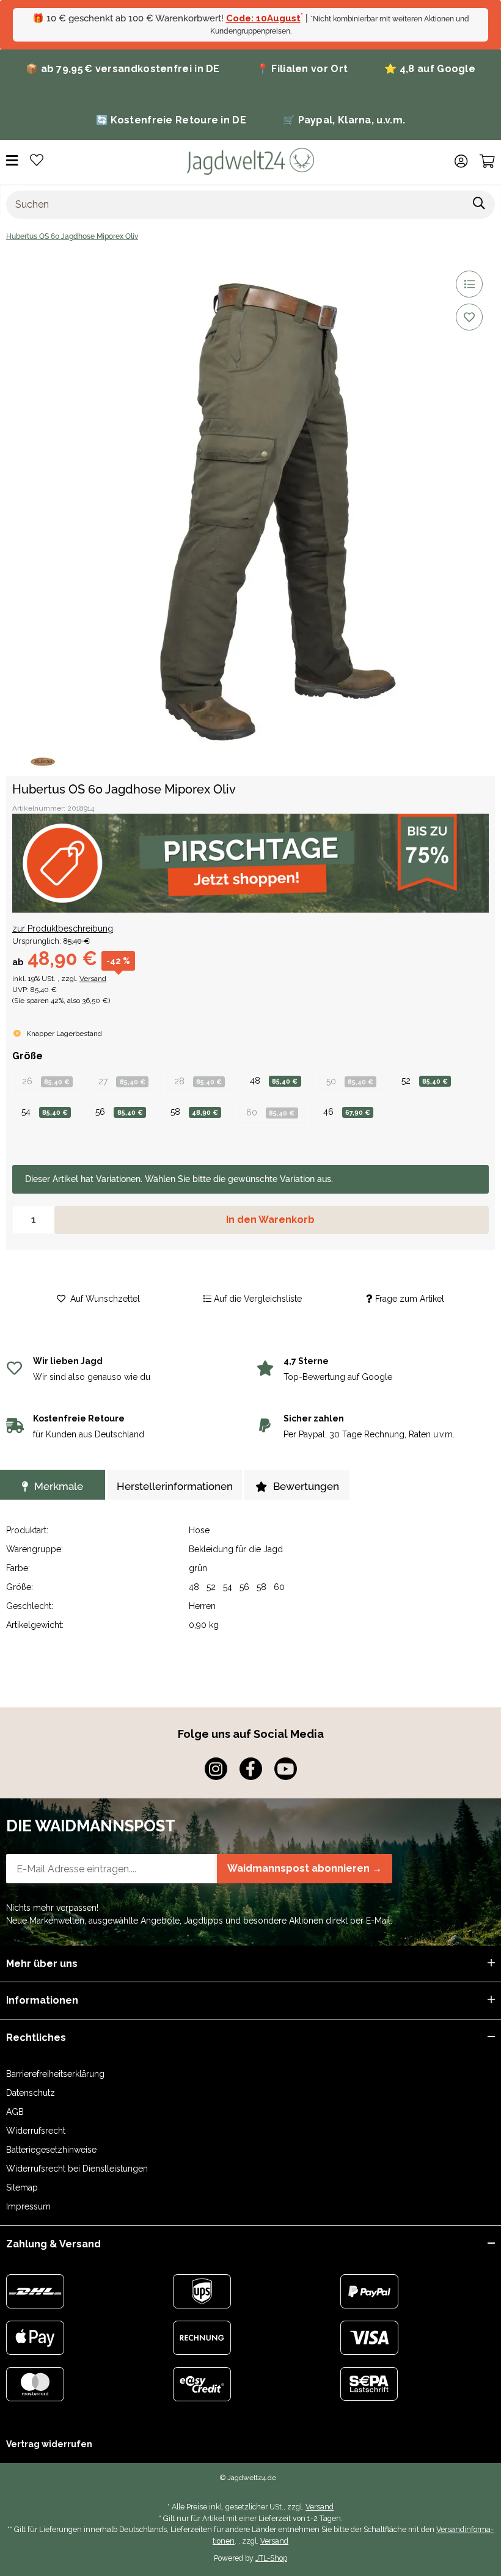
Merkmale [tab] (59, 1486)
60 (270, 1112)
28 (198, 1081)
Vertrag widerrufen (49, 2444)
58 (194, 1112)
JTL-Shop (271, 2558)
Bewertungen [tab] (306, 1486)
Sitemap (22, 2187)
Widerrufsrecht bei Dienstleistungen (77, 2169)
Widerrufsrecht (36, 2131)
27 (122, 1081)
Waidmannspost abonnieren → (305, 1868)
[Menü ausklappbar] (12, 161)
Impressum (28, 2206)
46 (347, 1112)
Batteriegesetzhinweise (51, 2150)
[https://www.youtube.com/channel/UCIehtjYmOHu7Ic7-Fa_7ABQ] (286, 1769)
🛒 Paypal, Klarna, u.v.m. (344, 120)
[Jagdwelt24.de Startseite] (250, 161)
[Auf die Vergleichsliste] (469, 284)
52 (425, 1081)
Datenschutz (31, 2093)
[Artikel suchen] (479, 205)
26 (46, 1081)
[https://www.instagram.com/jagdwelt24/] (216, 1769)
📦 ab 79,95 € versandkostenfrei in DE (123, 69)
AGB (15, 2112)
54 (45, 1112)
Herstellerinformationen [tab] (175, 1486)
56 (119, 1112)
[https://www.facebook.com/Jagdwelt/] (251, 1769)
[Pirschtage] (250, 863)
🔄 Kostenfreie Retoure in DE (171, 120)
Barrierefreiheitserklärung (55, 2074)
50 (350, 1081)
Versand (93, 979)
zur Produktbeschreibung (63, 929)
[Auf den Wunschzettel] (469, 317)
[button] (461, 161)
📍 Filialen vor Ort (302, 69)
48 (274, 1081)
